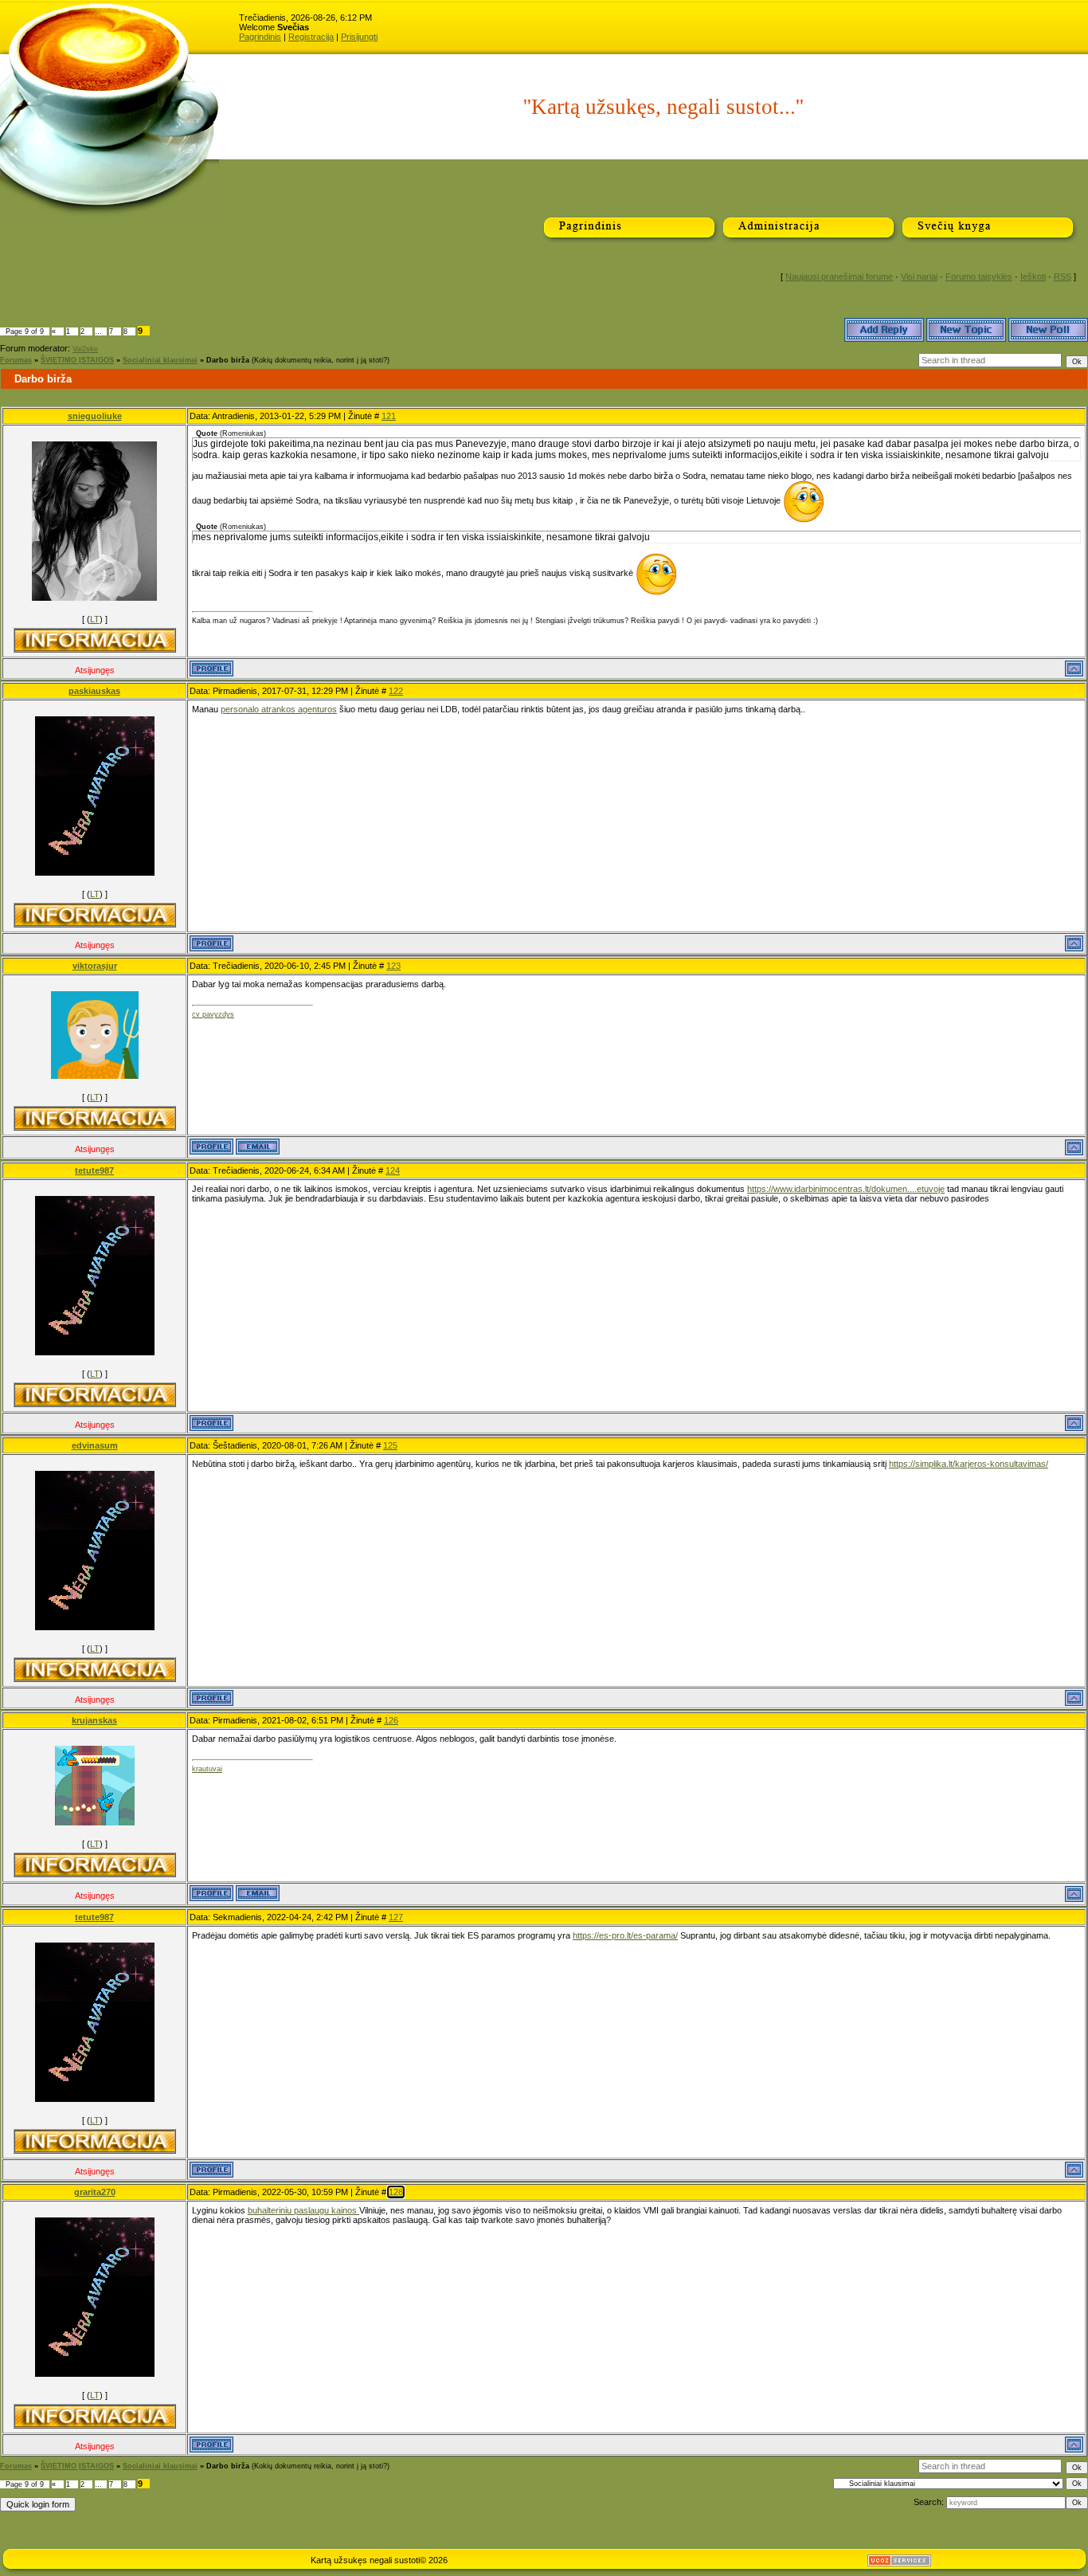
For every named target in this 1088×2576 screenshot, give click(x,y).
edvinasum (95, 1445)
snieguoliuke (95, 416)
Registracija (311, 37)
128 (396, 2192)
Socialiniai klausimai (160, 360)
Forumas (16, 360)
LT (95, 619)
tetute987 (94, 1170)
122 (396, 691)
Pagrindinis (260, 37)
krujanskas (94, 1720)
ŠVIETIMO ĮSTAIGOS (77, 360)
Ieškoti (1033, 276)
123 (393, 966)
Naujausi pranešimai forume (839, 276)
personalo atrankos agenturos (279, 709)
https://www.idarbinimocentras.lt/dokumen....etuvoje (846, 1189)
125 (390, 1445)
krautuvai (207, 1769)
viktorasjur (95, 966)
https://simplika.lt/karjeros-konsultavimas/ (969, 1464)
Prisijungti (359, 37)
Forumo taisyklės (979, 276)
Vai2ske (85, 349)
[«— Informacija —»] (95, 640)
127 (396, 1917)
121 (389, 416)
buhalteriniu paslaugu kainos (303, 2210)
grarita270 (95, 2192)
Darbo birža (228, 360)
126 (391, 1720)
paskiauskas (94, 691)
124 (393, 1170)
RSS (1063, 276)
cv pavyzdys (213, 1014)
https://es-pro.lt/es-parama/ (625, 1935)
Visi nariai (919, 276)
